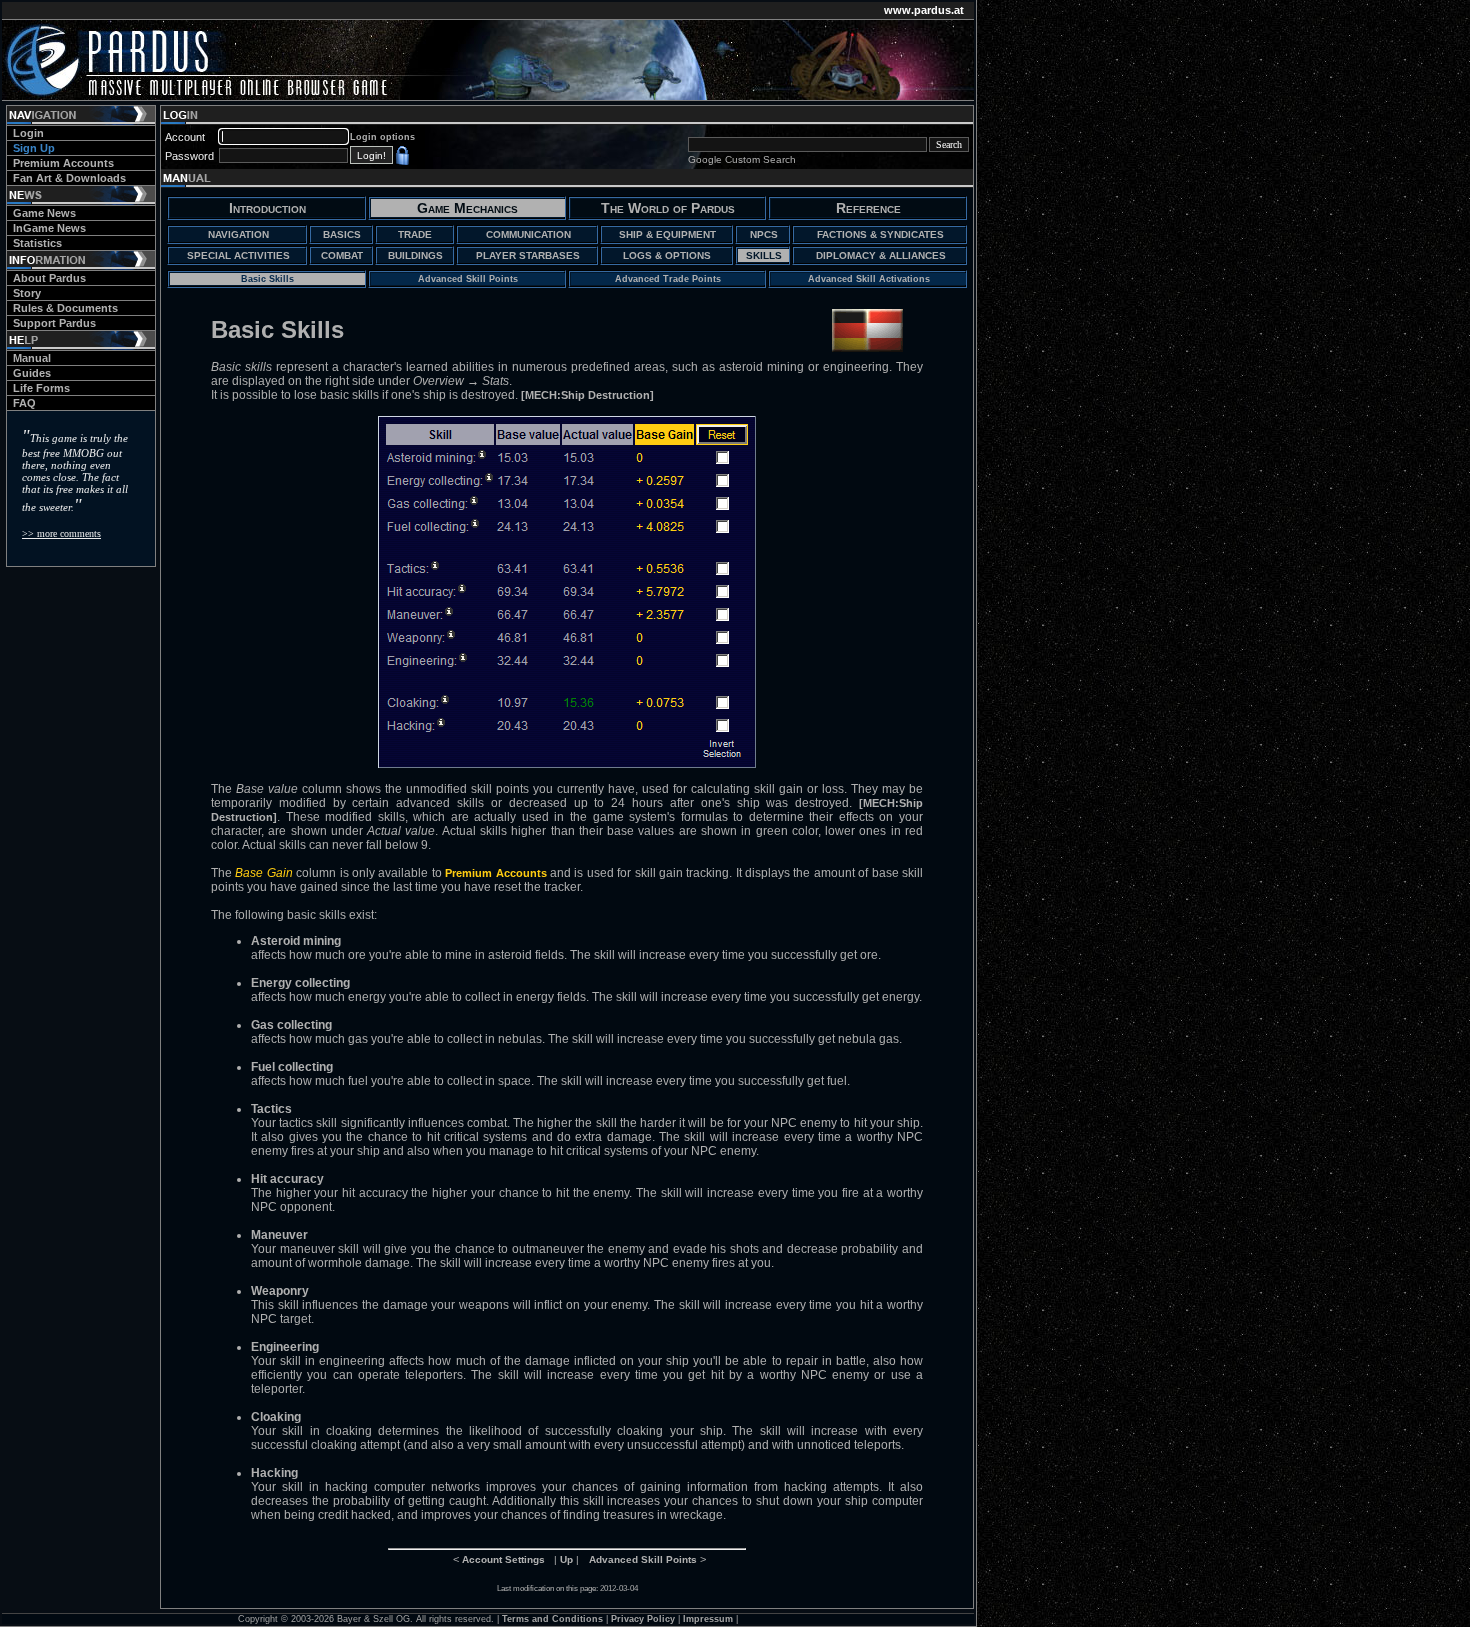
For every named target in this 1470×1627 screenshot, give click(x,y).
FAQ (24, 403)
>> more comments (61, 533)
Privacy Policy (643, 1619)
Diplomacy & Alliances (881, 255)
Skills (764, 255)
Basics (342, 234)
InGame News (49, 228)
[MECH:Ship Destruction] (587, 395)
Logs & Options (667, 255)
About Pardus (49, 278)
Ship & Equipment (667, 234)
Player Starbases (528, 255)
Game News (44, 213)
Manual (32, 358)
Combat (342, 255)
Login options (382, 137)
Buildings (415, 255)
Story (27, 293)
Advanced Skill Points (468, 279)
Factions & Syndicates (880, 234)
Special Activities (238, 255)
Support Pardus (54, 323)
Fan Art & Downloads (69, 178)
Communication (528, 234)
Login (28, 133)
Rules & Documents (65, 308)
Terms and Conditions (552, 1619)
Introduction (267, 208)
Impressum (708, 1619)
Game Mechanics (467, 208)
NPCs (764, 234)
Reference (868, 208)
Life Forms (41, 388)
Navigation (238, 234)
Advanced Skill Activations (869, 279)
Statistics (37, 243)
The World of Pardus (668, 208)
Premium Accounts (63, 163)
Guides (32, 373)
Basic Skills (267, 279)
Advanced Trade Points (668, 279)
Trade (415, 234)
